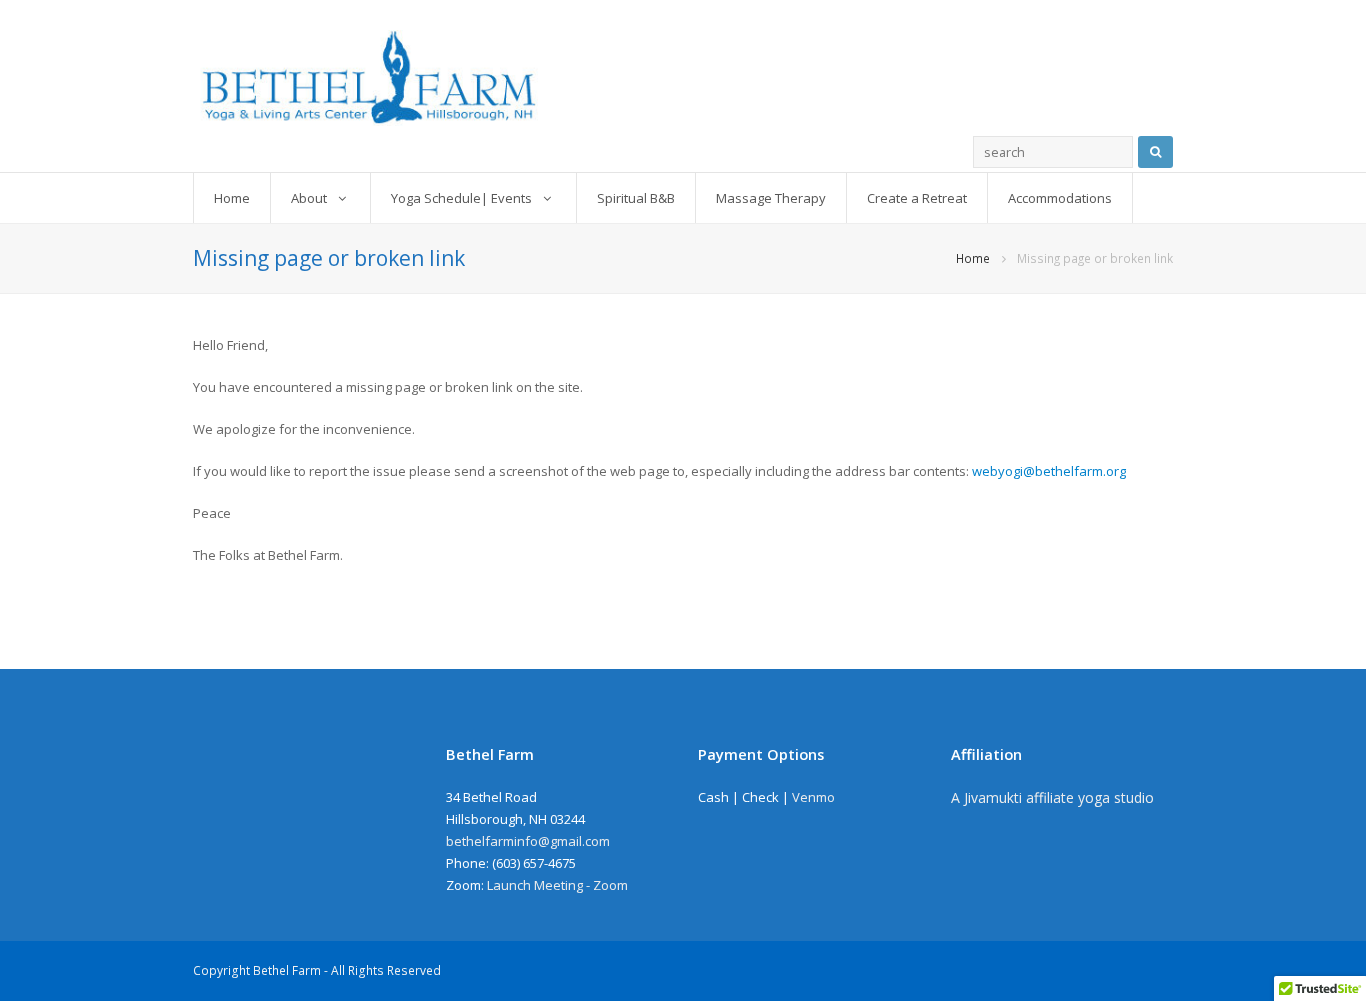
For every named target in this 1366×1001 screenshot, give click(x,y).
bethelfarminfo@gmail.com (528, 841)
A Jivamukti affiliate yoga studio (1052, 797)
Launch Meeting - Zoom (557, 885)
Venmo (813, 797)
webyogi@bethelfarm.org (1049, 471)
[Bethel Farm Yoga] (683, 78)
